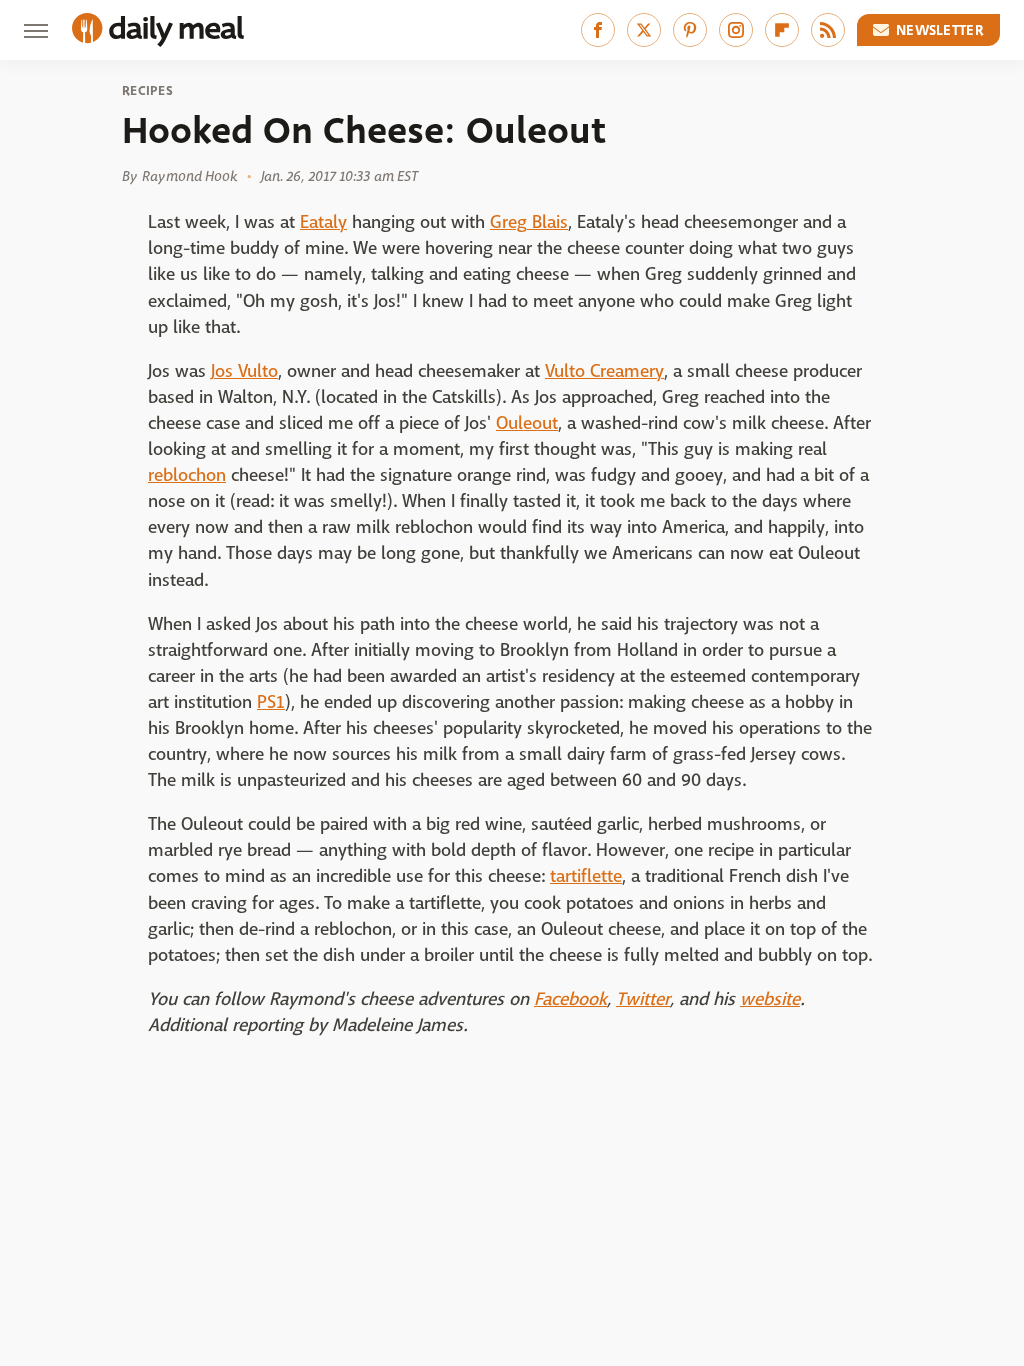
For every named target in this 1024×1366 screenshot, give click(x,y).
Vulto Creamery (604, 371)
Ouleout (527, 423)
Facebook (570, 999)
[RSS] (828, 30)
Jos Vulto (244, 371)
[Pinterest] (690, 30)
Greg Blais (529, 222)
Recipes (147, 91)
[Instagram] (736, 30)
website (770, 999)
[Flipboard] (782, 30)
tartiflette (586, 876)
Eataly (323, 222)
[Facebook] (598, 30)
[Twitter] (644, 30)
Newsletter (940, 30)
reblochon (187, 475)
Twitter (643, 999)
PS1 (271, 702)
